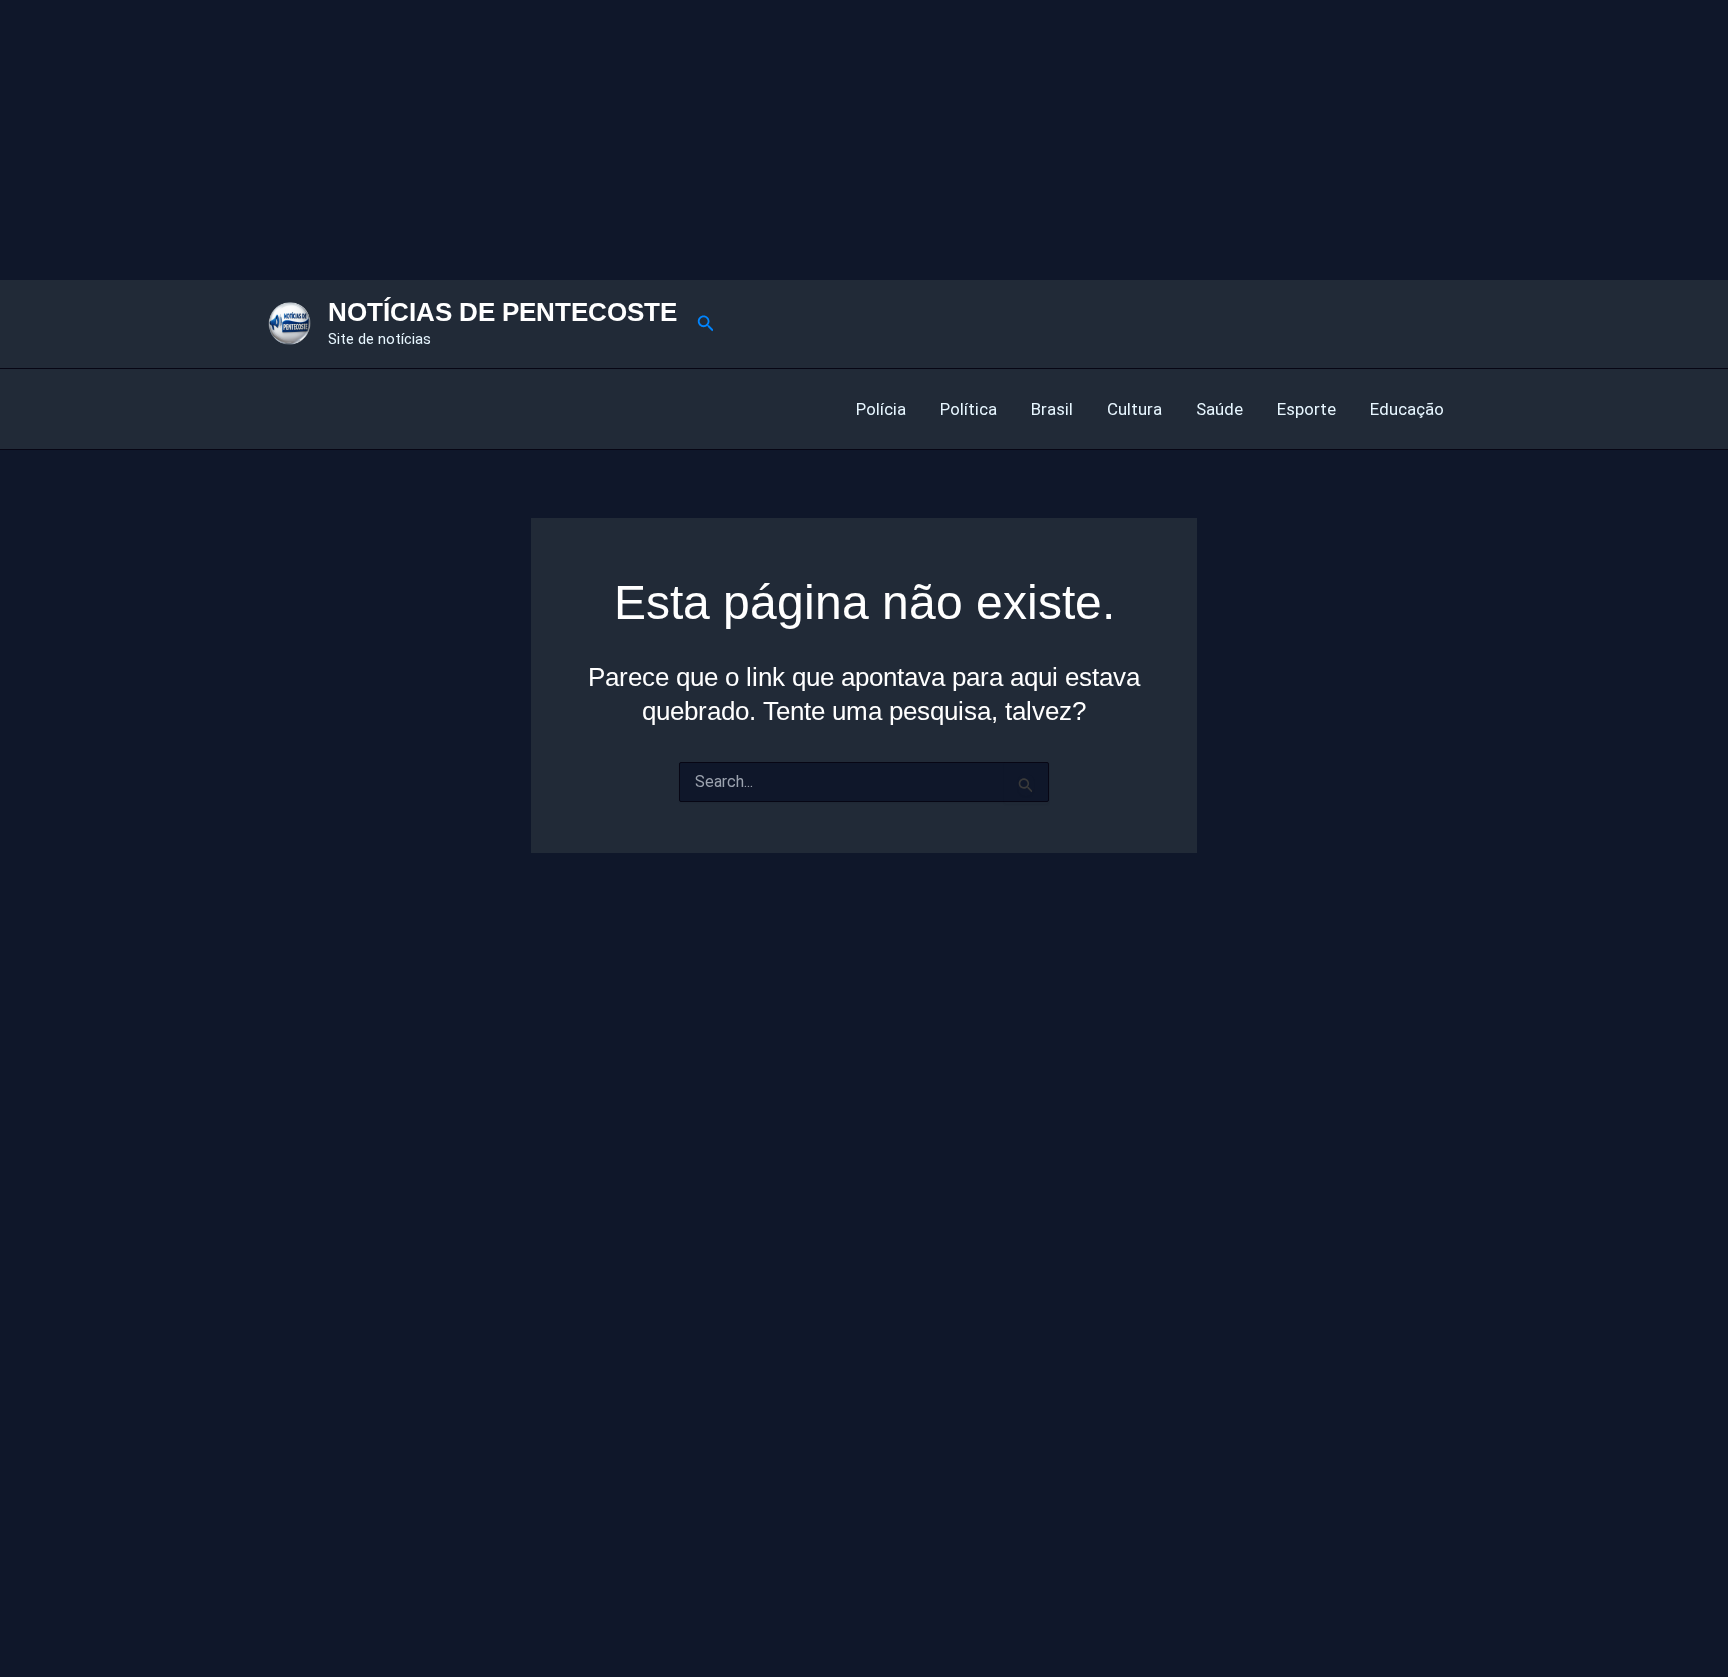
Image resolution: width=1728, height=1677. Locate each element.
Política (968, 409)
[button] (706, 323)
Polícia (881, 409)
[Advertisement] (600, 140)
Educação (1407, 409)
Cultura (1134, 409)
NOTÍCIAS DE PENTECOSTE (502, 312)
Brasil (1052, 409)
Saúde (1219, 409)
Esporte (1306, 409)
